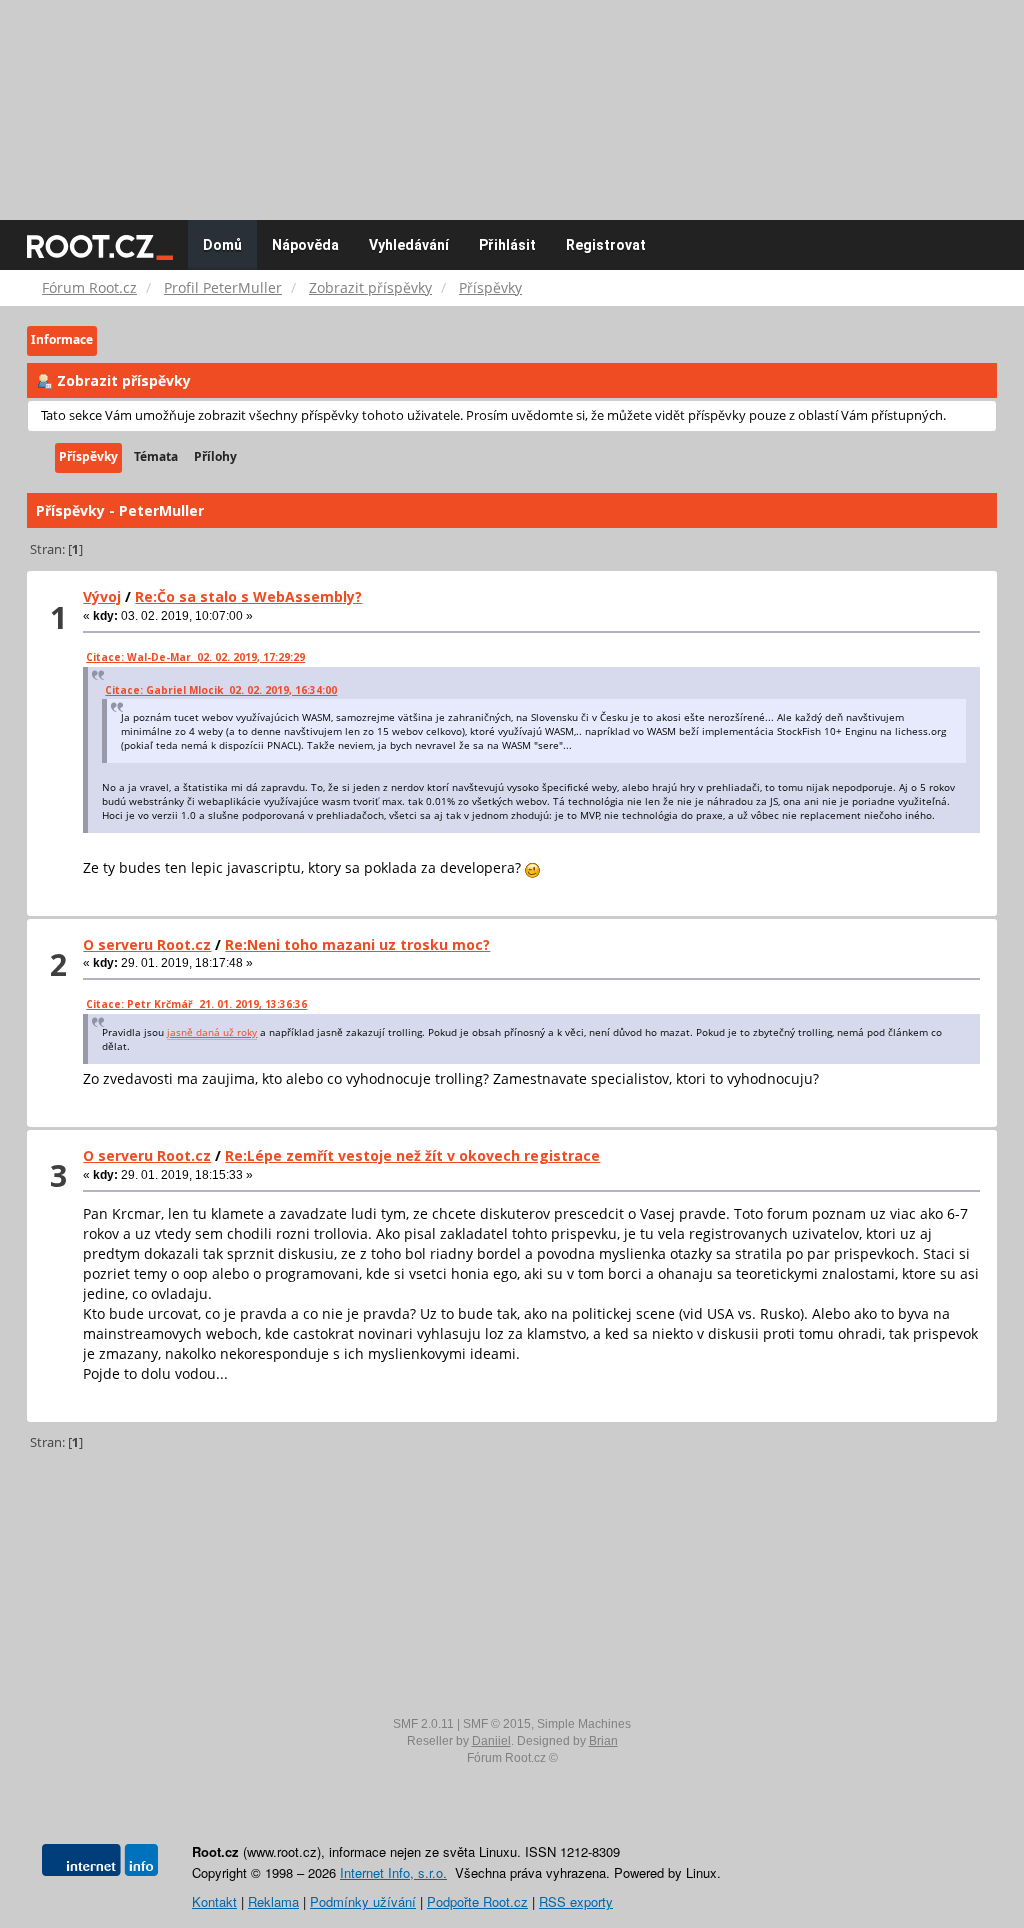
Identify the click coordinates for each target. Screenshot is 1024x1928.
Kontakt (214, 1901)
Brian (603, 1741)
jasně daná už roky (212, 1032)
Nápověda (305, 245)
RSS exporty (576, 1901)
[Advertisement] (512, 100)
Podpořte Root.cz (477, 1901)
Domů (222, 245)
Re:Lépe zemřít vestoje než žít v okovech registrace (412, 1155)
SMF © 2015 (497, 1724)
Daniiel (491, 1741)
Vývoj (102, 596)
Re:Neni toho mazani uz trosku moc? (357, 944)
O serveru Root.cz (147, 944)
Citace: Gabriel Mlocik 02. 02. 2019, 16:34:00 (221, 690)
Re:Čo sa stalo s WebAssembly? (248, 596)
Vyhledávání (409, 245)
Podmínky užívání (363, 1901)
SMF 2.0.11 (423, 1724)
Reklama (273, 1901)
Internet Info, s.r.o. (393, 1872)
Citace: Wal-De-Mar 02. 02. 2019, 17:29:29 (195, 657)
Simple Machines (584, 1724)
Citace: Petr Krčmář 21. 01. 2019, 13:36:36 (196, 1004)
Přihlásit (507, 245)
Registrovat (606, 245)
